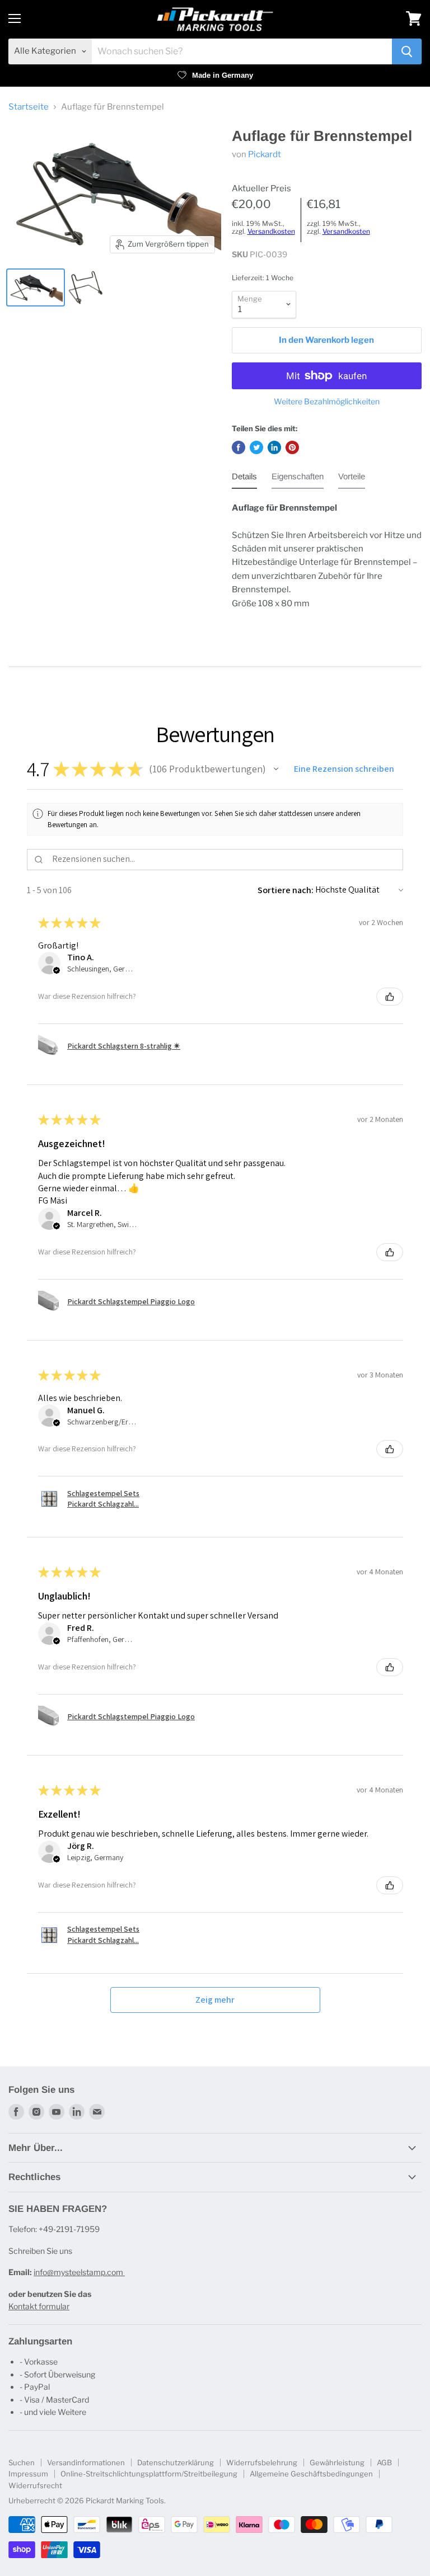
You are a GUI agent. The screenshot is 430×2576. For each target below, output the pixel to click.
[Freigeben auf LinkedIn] (274, 447)
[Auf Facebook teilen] (239, 447)
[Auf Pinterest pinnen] (292, 447)
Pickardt (265, 154)
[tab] (244, 479)
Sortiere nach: (286, 890)
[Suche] (407, 51)
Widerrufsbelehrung (262, 2462)
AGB (384, 2462)
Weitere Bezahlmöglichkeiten (327, 402)
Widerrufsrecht (35, 2485)
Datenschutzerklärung (176, 2462)
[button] (276, 769)
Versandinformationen (86, 2462)
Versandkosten (271, 231)
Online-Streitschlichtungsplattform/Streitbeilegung (149, 2474)
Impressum (28, 2474)
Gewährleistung (337, 2462)
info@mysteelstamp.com (79, 2272)
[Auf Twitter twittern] (256, 447)
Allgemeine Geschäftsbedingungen (311, 2474)
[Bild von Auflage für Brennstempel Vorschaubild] (86, 287)
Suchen (22, 2462)
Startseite (29, 107)
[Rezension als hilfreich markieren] (390, 997)
